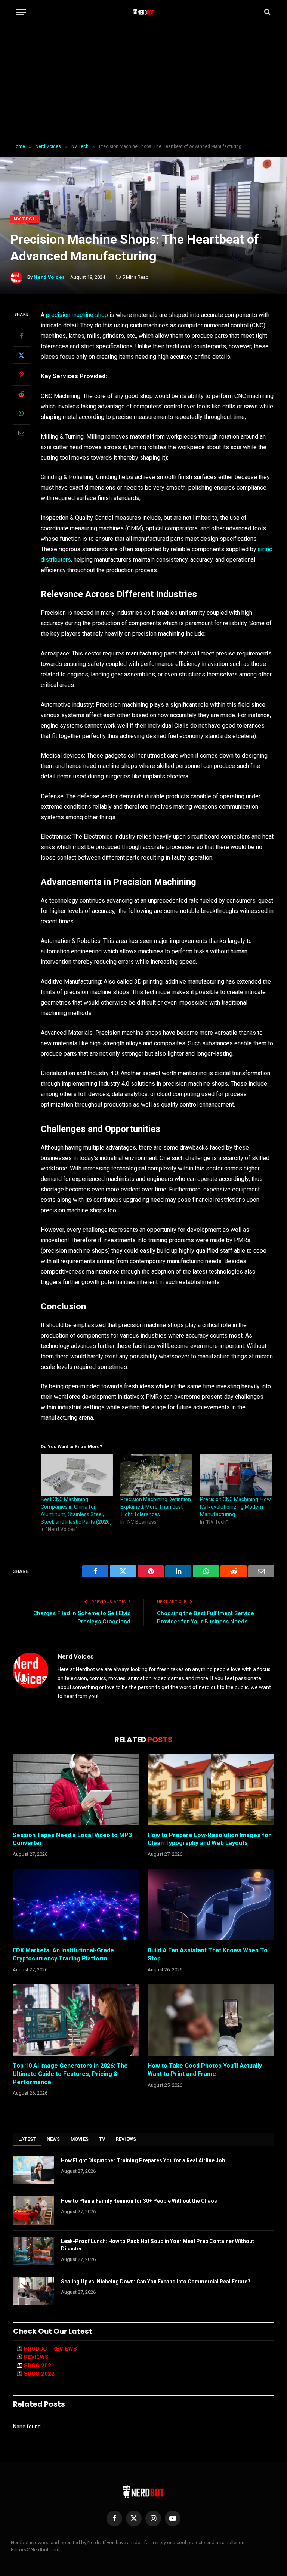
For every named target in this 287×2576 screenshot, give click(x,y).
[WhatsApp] (21, 413)
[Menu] (21, 12)
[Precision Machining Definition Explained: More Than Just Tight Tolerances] (156, 1475)
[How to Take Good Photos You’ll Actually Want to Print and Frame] (211, 2020)
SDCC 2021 (39, 2366)
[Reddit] (21, 394)
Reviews (126, 2139)
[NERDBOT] (144, 12)
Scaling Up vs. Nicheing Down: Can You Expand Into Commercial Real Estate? (156, 2282)
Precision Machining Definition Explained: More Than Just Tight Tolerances (156, 1507)
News (53, 2139)
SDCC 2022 (39, 2374)
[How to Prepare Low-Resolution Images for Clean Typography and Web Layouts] (211, 1790)
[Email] (21, 433)
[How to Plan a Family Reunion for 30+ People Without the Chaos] (34, 2211)
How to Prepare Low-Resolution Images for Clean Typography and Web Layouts (209, 1839)
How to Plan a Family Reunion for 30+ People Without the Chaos (139, 2201)
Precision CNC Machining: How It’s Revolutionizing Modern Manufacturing (235, 1507)
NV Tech (25, 219)
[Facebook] (21, 336)
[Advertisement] (143, 84)
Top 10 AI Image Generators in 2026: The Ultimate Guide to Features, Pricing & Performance (70, 2074)
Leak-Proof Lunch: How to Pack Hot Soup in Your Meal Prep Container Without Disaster (158, 2245)
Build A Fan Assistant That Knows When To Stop (208, 1954)
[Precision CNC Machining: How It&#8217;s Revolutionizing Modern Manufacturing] (236, 1475)
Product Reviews (50, 2349)
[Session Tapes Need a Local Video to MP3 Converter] (76, 1790)
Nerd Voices (49, 277)
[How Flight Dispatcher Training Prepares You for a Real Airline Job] (34, 2170)
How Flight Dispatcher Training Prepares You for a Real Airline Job (143, 2160)
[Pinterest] (21, 374)
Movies (80, 2139)
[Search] (267, 12)
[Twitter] (21, 355)
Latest (27, 2139)
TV (102, 2139)
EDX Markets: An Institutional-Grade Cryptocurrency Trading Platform (63, 1954)
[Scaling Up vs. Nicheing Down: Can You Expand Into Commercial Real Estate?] (34, 2291)
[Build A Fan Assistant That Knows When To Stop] (211, 1905)
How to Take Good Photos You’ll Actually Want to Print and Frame (205, 2070)
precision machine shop (77, 315)
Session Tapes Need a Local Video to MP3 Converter (72, 1839)
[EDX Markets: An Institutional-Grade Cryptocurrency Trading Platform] (76, 1905)
